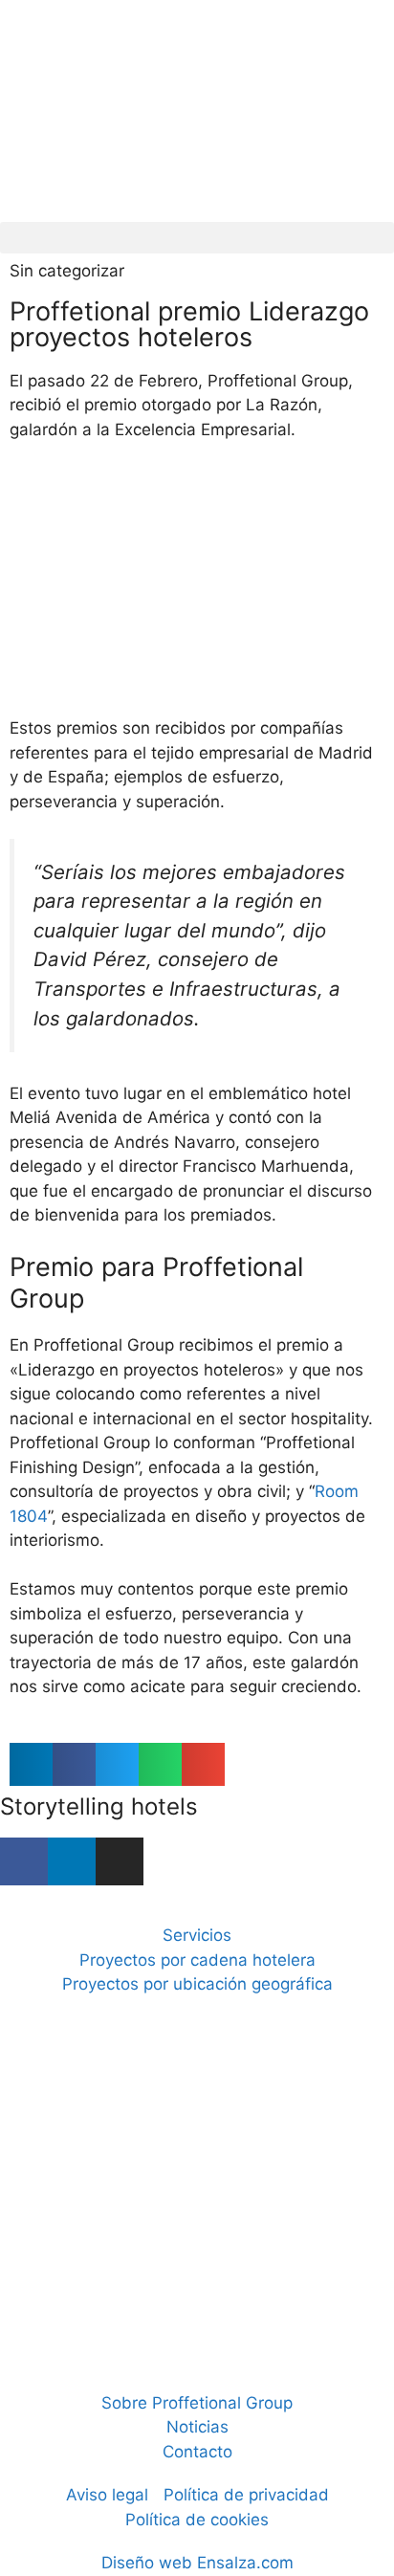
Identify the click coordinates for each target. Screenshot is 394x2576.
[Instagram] (120, 1861)
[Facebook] (24, 1861)
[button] (197, 238)
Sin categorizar (67, 271)
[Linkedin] (72, 1861)
